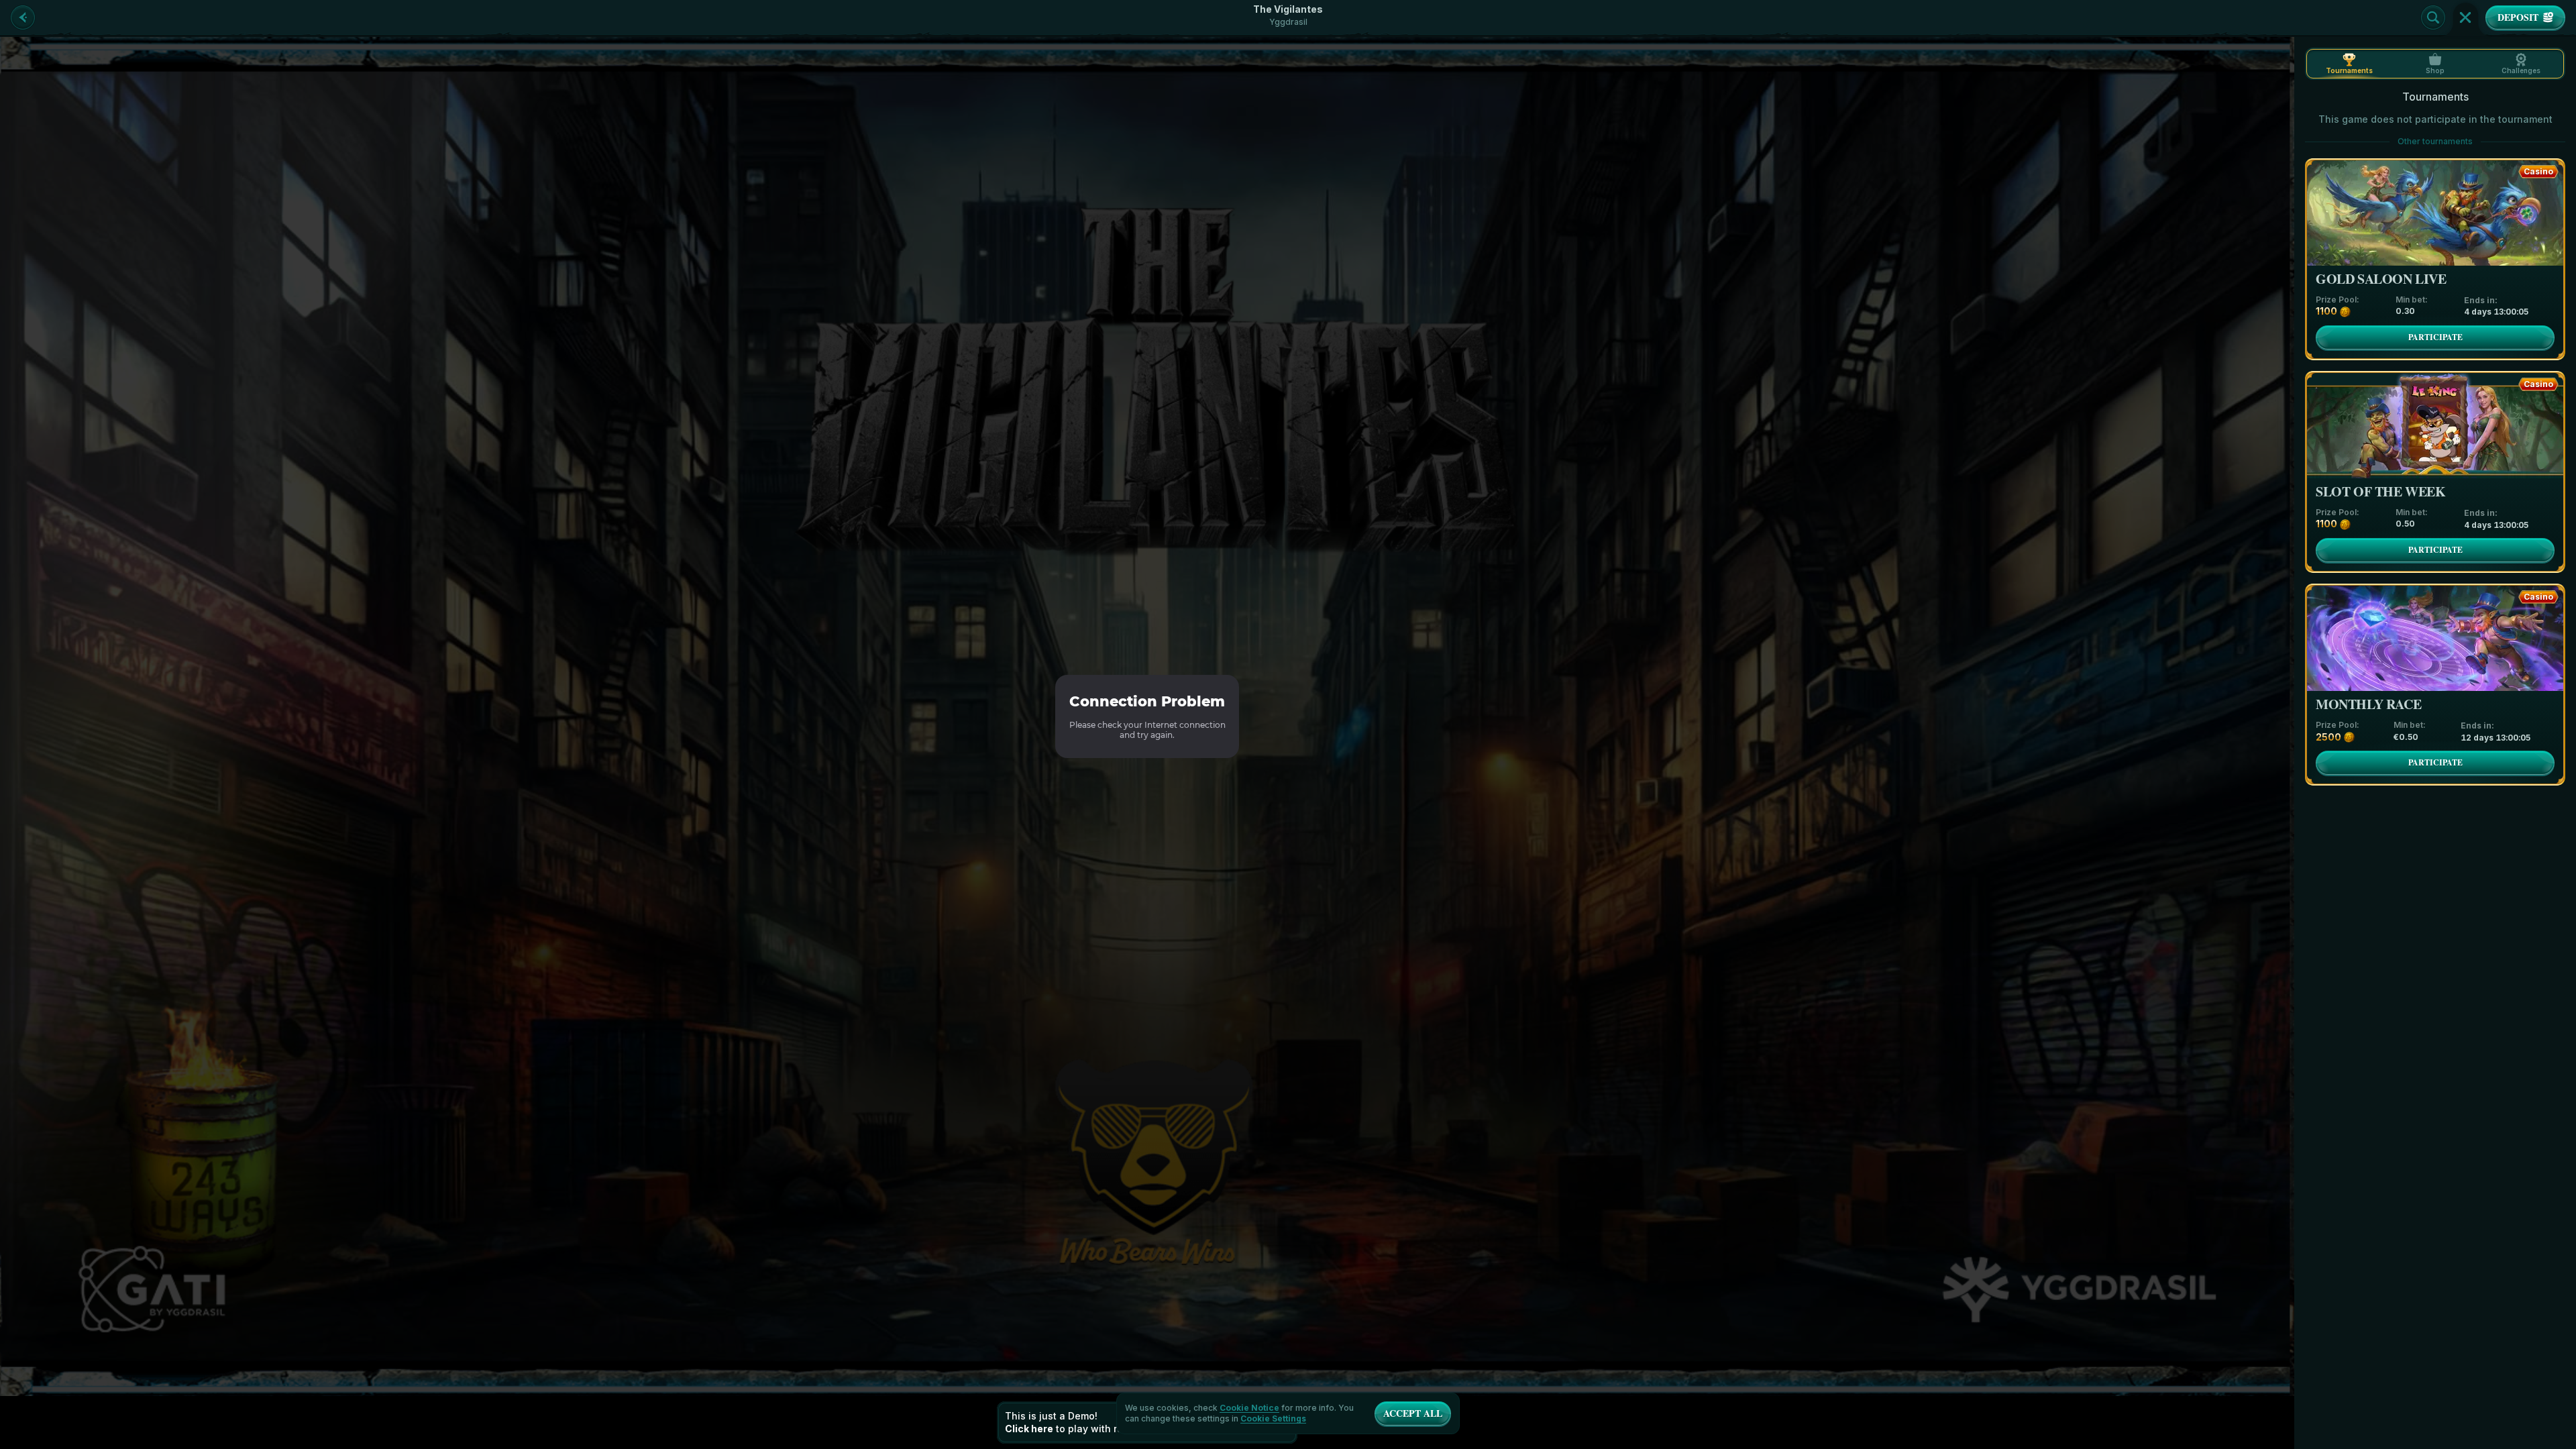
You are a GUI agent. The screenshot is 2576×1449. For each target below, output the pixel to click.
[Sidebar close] (2465, 17)
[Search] (2433, 17)
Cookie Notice (1249, 1408)
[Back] (23, 17)
